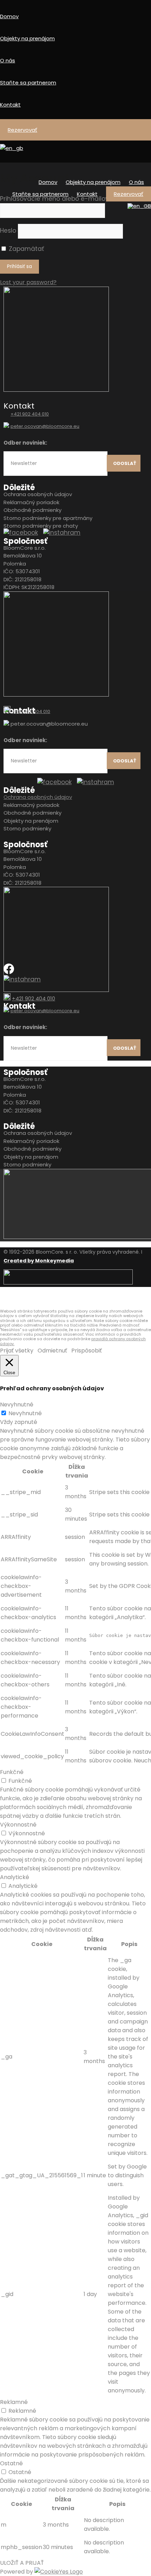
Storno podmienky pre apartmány (48, 518)
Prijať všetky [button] (17, 1351)
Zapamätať (25, 249)
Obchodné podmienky (32, 510)
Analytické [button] (15, 1877)
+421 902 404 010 (30, 414)
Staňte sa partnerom (28, 83)
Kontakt (10, 105)
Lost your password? (28, 282)
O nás (8, 60)
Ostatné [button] (11, 2463)
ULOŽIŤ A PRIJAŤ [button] (22, 2563)
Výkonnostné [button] (18, 1825)
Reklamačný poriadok (32, 502)
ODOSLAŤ (125, 463)
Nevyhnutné (25, 1413)
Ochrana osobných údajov (38, 494)
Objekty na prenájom (27, 38)
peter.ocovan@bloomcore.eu (45, 426)
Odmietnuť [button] (52, 1351)
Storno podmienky (27, 828)
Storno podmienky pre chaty (41, 526)
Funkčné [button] (12, 1772)
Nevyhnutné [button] (17, 1405)
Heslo (8, 231)
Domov (9, 16)
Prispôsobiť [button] (87, 1351)
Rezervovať (22, 130)
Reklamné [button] (14, 2402)
